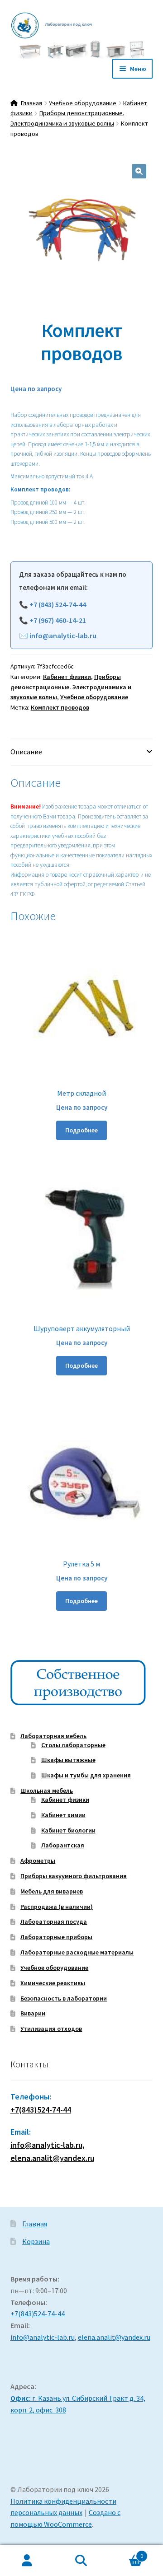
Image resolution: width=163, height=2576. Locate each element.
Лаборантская (63, 1845)
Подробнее (81, 1130)
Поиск (81, 2561)
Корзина (36, 2241)
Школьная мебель (47, 1791)
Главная (31, 103)
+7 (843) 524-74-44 (58, 604)
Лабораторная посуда (54, 1921)
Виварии (33, 2013)
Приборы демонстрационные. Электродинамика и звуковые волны (71, 687)
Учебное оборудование (83, 103)
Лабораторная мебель (53, 1736)
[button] (139, 171)
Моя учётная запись (27, 2561)
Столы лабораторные (73, 1745)
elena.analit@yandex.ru (114, 2337)
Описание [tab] (26, 752)
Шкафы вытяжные (68, 1760)
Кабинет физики (67, 677)
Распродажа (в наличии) (57, 1907)
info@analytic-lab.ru (63, 636)
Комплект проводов (60, 707)
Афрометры (38, 1861)
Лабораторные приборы (56, 1937)
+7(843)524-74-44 (41, 2110)
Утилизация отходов (51, 2029)
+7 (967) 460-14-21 (58, 620)
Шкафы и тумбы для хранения (86, 1775)
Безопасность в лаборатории (64, 1998)
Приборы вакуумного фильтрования (74, 1876)
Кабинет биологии (68, 1830)
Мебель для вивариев (52, 1891)
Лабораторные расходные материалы (77, 1952)
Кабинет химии (63, 1815)
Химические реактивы (53, 1983)
